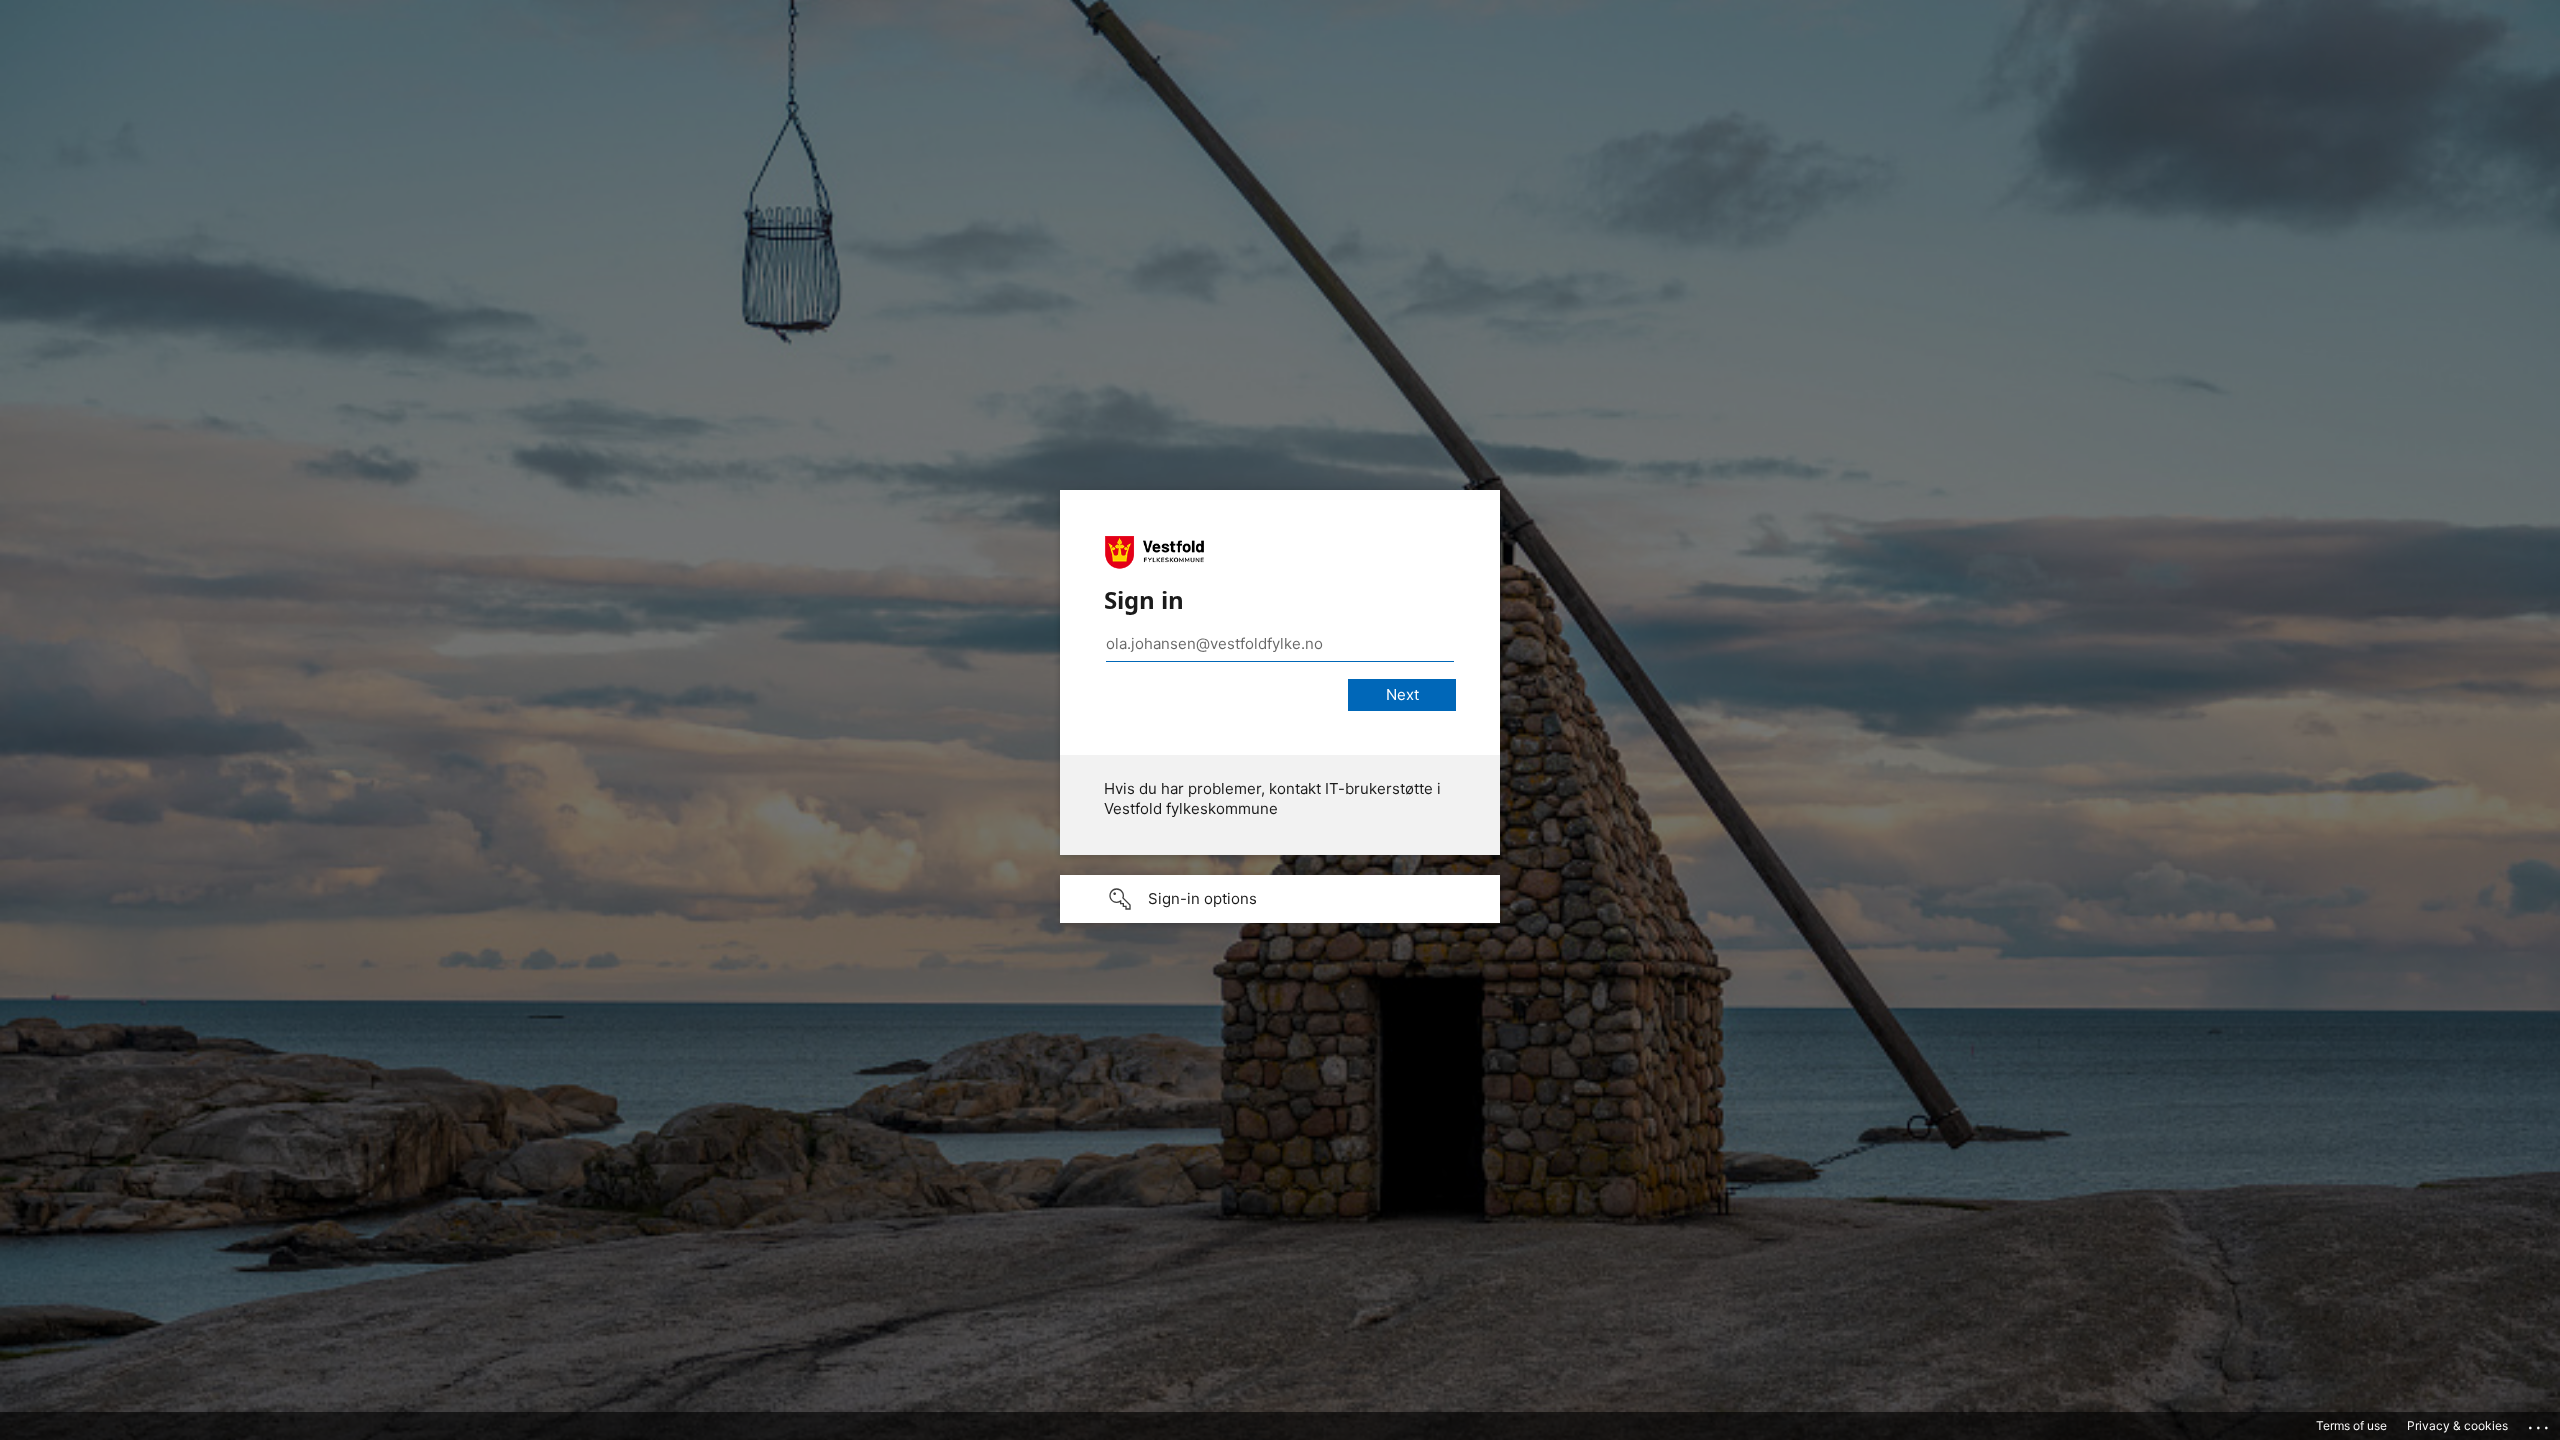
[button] (1280, 899)
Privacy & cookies (2457, 1425)
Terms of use (2351, 1425)
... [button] (2540, 1423)
